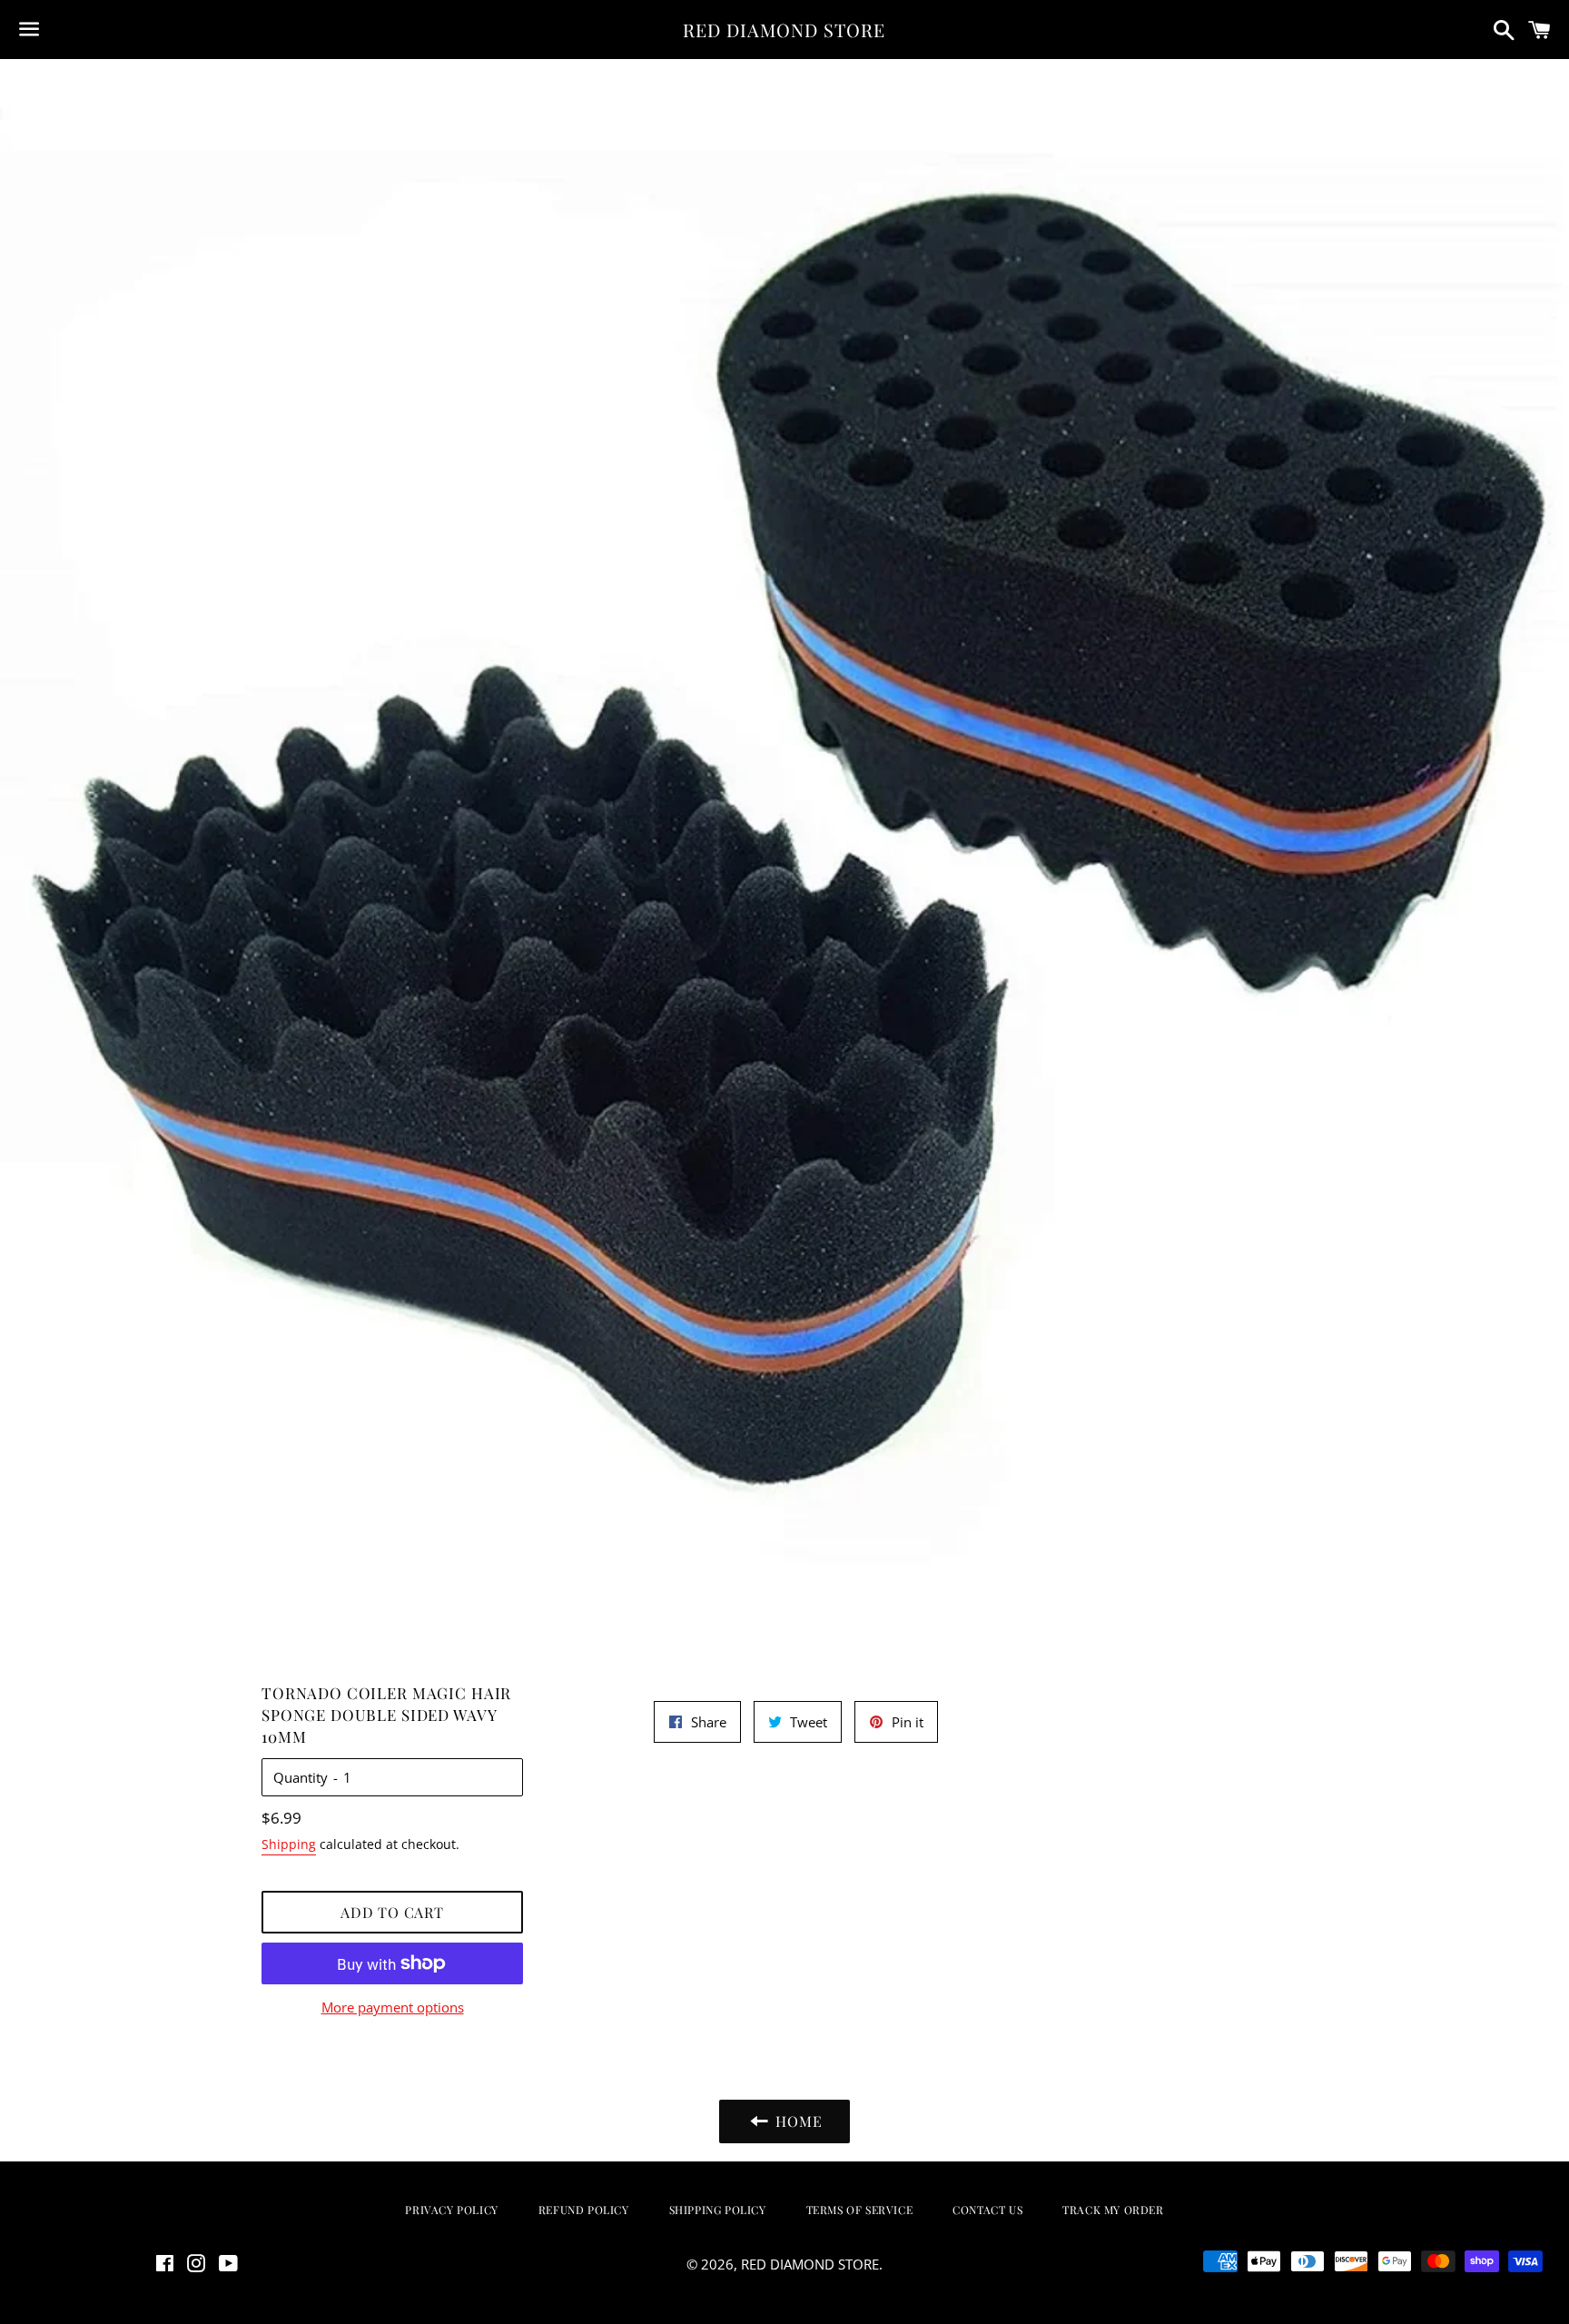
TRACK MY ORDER (1113, 2210)
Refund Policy (584, 2210)
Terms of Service (860, 2210)
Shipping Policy (718, 2210)
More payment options (393, 2007)
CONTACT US (987, 2210)
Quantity (301, 1777)
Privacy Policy (451, 2210)
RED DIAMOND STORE (784, 30)
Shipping (289, 1844)
